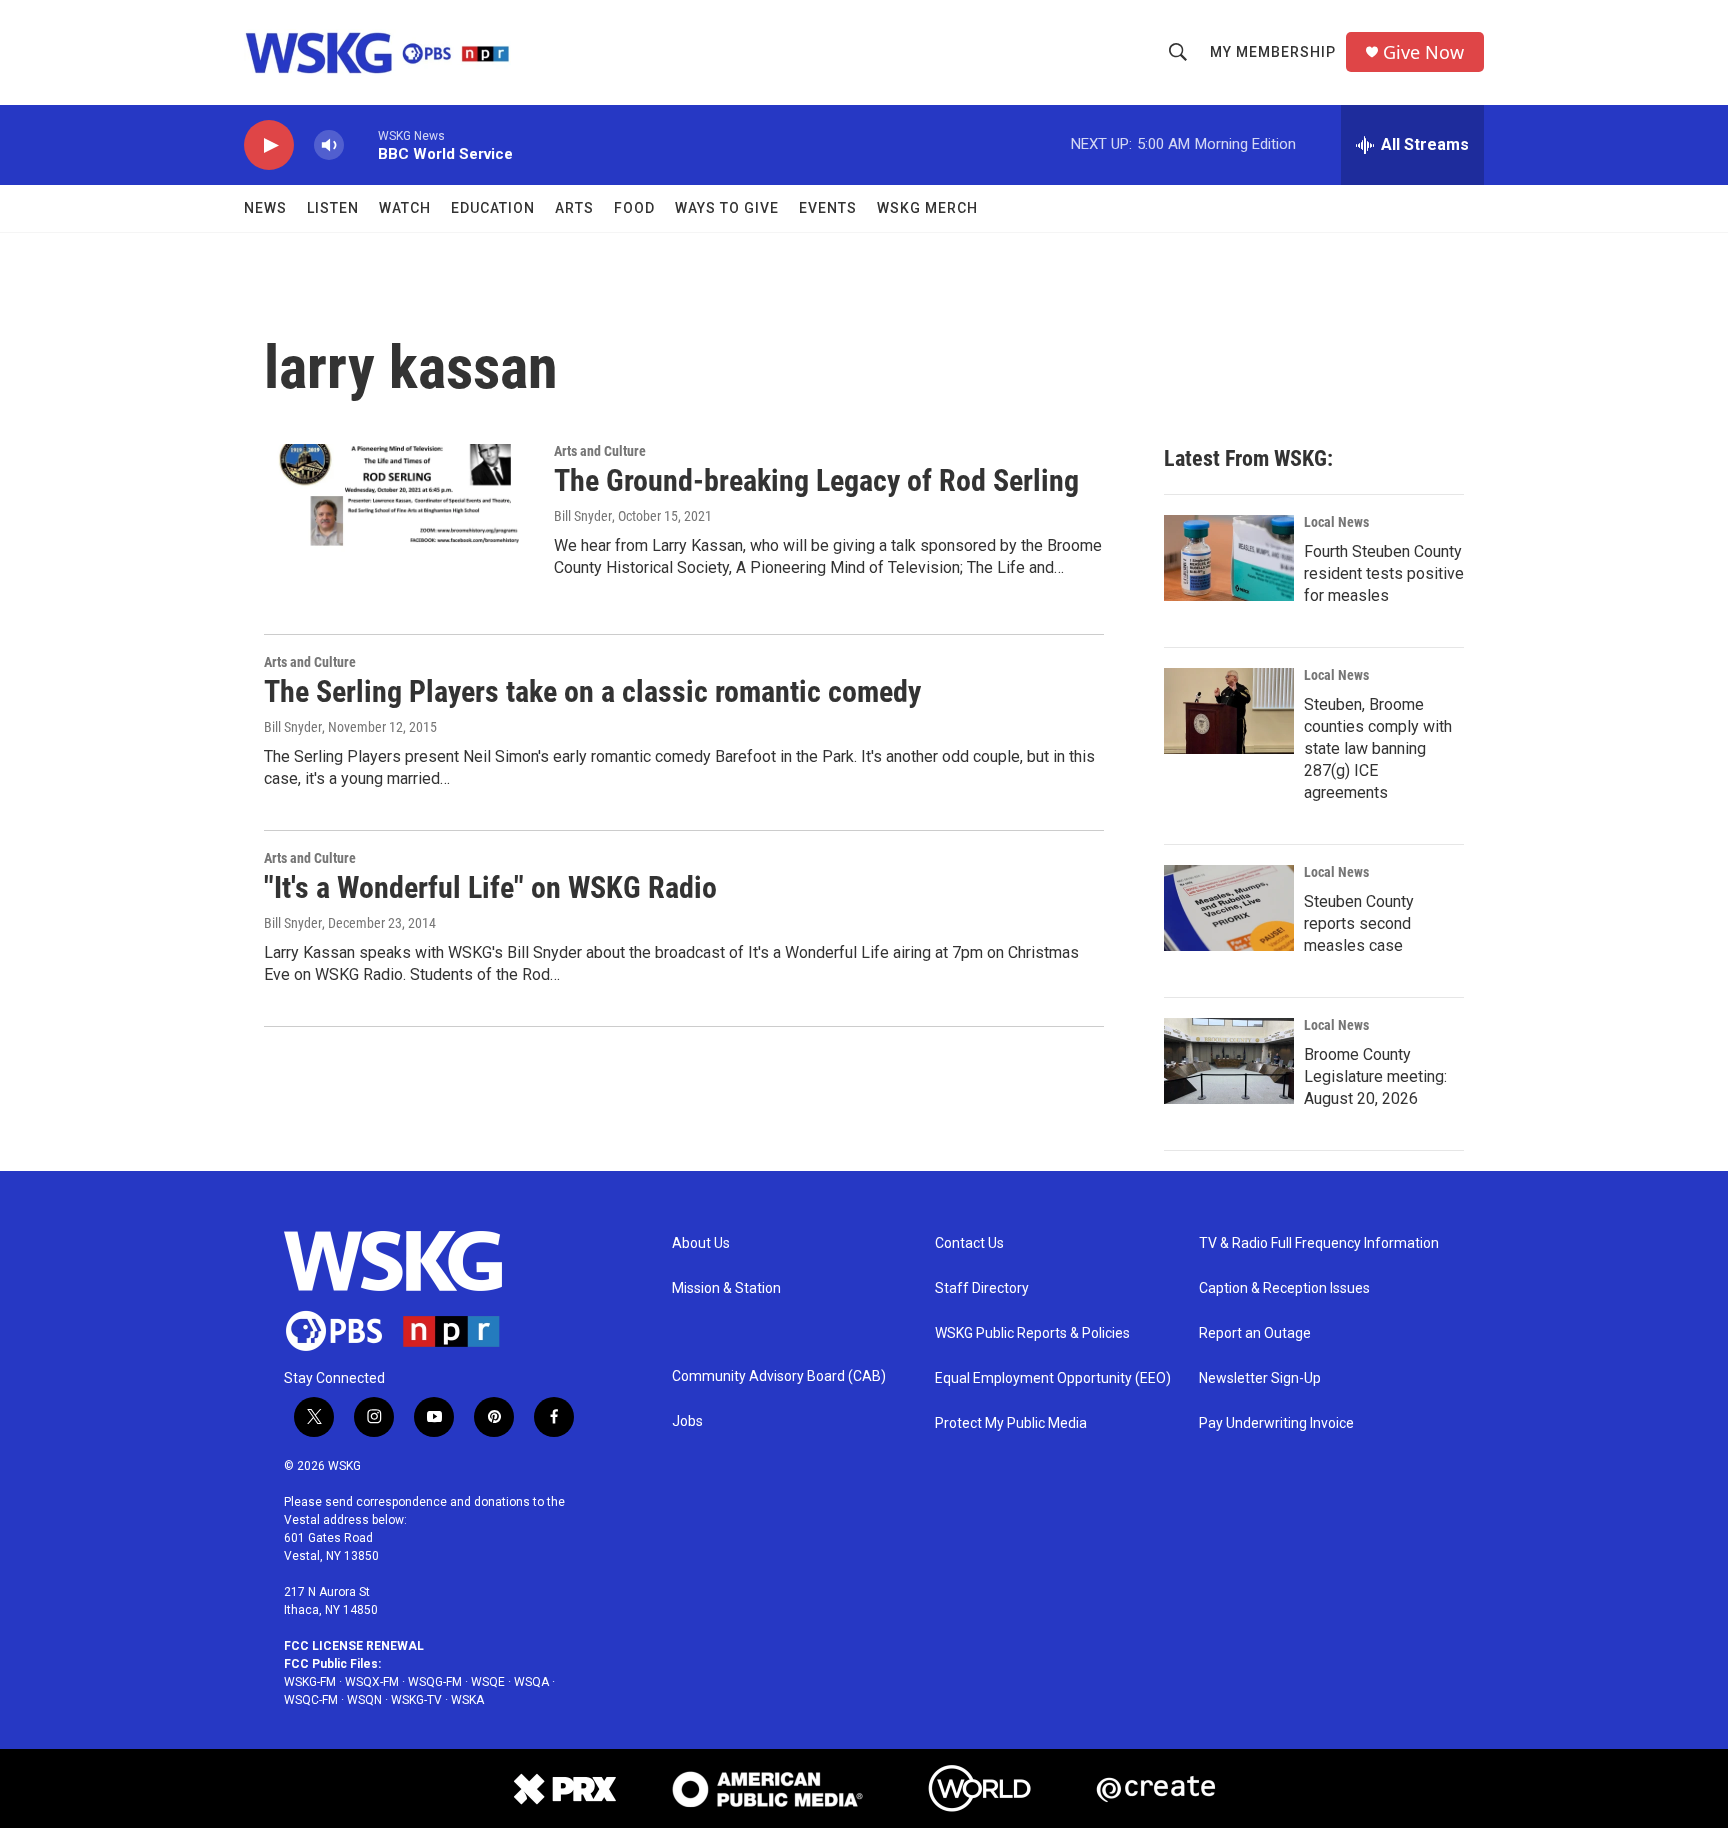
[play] (269, 145)
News (265, 208)
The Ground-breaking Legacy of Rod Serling (816, 480)
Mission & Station (726, 1288)
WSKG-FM (310, 1682)
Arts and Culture (600, 451)
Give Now (1423, 52)
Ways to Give (727, 208)
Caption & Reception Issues (1284, 1288)
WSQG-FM (435, 1682)
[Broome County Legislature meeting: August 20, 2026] (1229, 1061)
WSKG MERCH (927, 208)
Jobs (687, 1421)
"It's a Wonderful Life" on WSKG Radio (490, 887)
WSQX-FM (372, 1682)
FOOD (634, 208)
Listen (333, 208)
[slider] (361, 144)
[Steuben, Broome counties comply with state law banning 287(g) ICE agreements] (1229, 711)
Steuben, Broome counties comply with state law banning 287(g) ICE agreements (1378, 748)
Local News (1336, 522)
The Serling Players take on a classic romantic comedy (592, 691)
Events (828, 208)
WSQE (488, 1682)
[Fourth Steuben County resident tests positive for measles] (1229, 558)
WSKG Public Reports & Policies (1032, 1333)
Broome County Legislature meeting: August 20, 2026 (1375, 1076)
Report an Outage (1255, 1333)
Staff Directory (982, 1288)
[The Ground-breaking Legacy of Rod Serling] (399, 519)
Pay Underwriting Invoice (1276, 1423)
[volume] (329, 145)
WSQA (531, 1682)
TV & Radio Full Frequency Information (1319, 1243)
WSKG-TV (416, 1700)
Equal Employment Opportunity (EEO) (1053, 1378)
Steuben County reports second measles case (1359, 923)
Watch (405, 208)
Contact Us (969, 1243)
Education (493, 208)
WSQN (364, 1700)
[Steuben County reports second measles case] (1229, 908)
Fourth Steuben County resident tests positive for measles (1384, 573)
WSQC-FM (311, 1700)
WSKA (467, 1700)
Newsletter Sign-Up (1260, 1378)
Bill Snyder (583, 516)
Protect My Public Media (1011, 1423)
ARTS (574, 208)
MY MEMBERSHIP (1273, 52)
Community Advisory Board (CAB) (779, 1376)
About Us (701, 1243)
